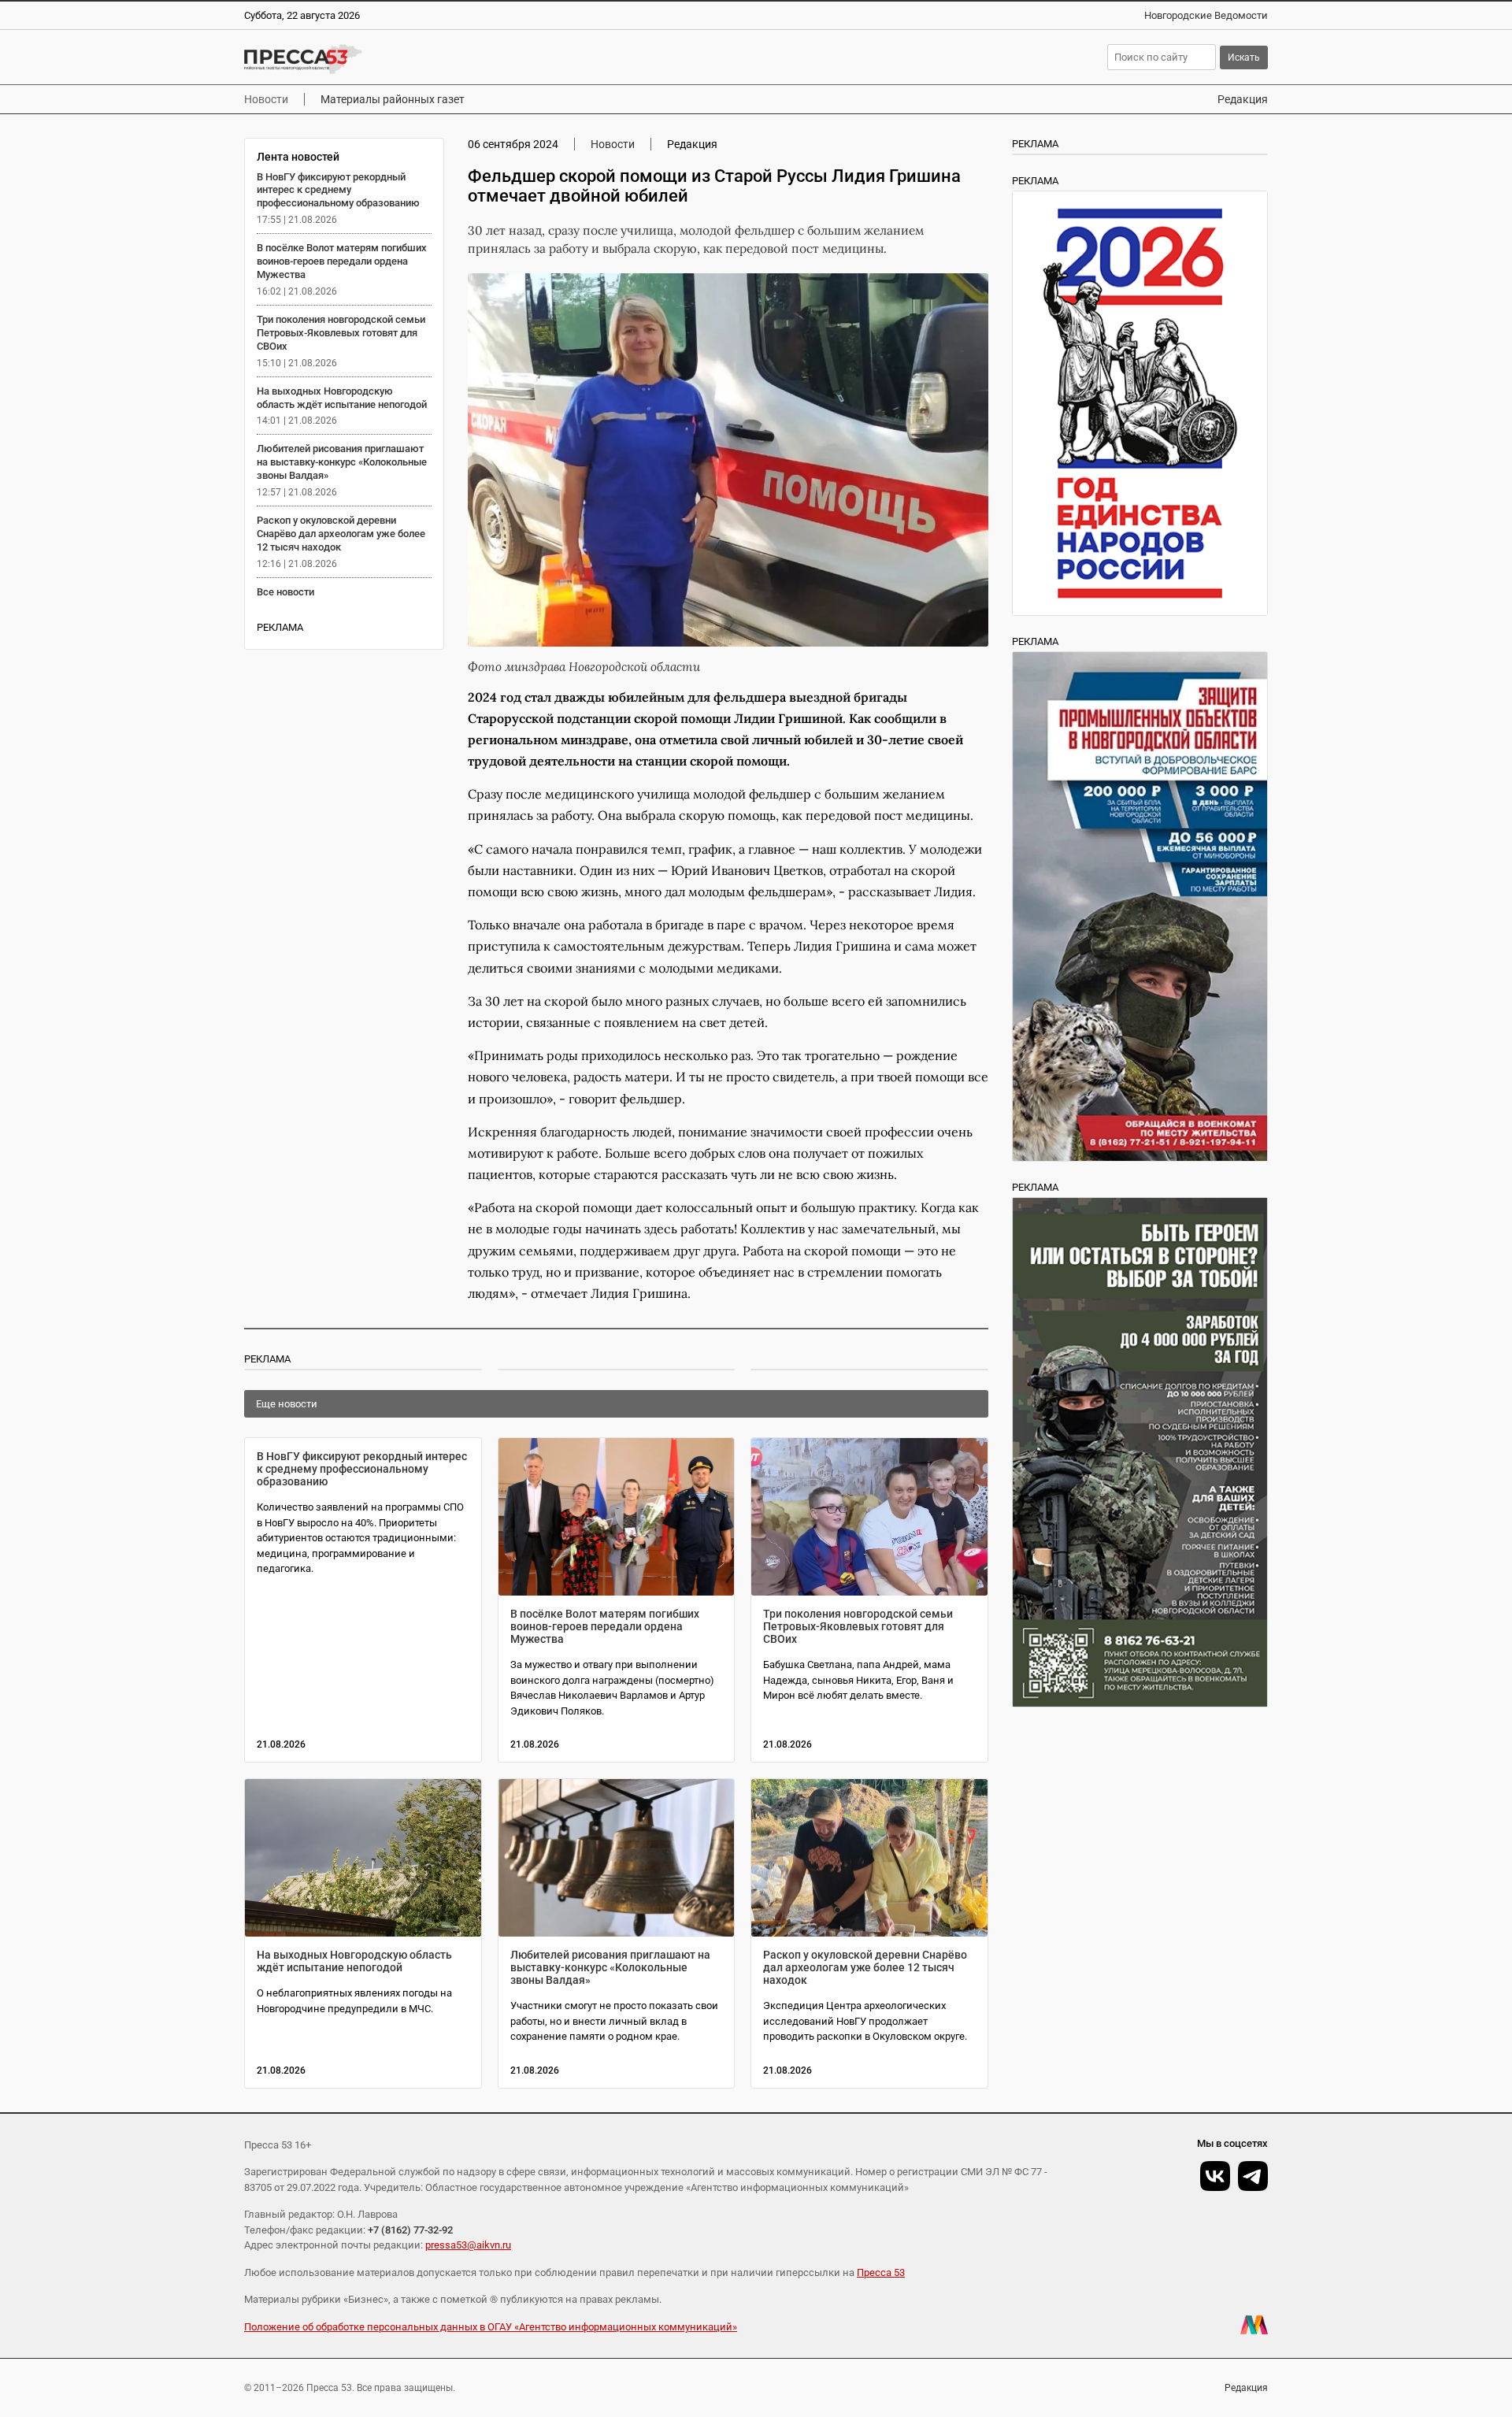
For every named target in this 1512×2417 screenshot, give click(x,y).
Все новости (285, 592)
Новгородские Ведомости (1206, 15)
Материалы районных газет (393, 99)
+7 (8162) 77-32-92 (410, 2230)
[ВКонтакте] (1215, 2176)
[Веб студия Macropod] (1254, 2325)
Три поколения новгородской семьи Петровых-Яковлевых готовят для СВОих (341, 333)
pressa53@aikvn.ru (468, 2245)
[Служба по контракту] (1140, 1452)
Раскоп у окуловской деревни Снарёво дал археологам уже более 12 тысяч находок (341, 534)
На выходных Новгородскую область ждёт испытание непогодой (342, 398)
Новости (266, 99)
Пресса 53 (881, 2272)
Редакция (1243, 99)
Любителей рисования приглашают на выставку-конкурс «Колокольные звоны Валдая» (342, 462)
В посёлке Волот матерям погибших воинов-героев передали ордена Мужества (342, 261)
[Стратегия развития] (1140, 403)
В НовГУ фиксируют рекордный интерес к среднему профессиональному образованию (338, 190)
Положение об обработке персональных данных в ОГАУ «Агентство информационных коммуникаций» (491, 2327)
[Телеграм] (1253, 2176)
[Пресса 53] (474, 59)
